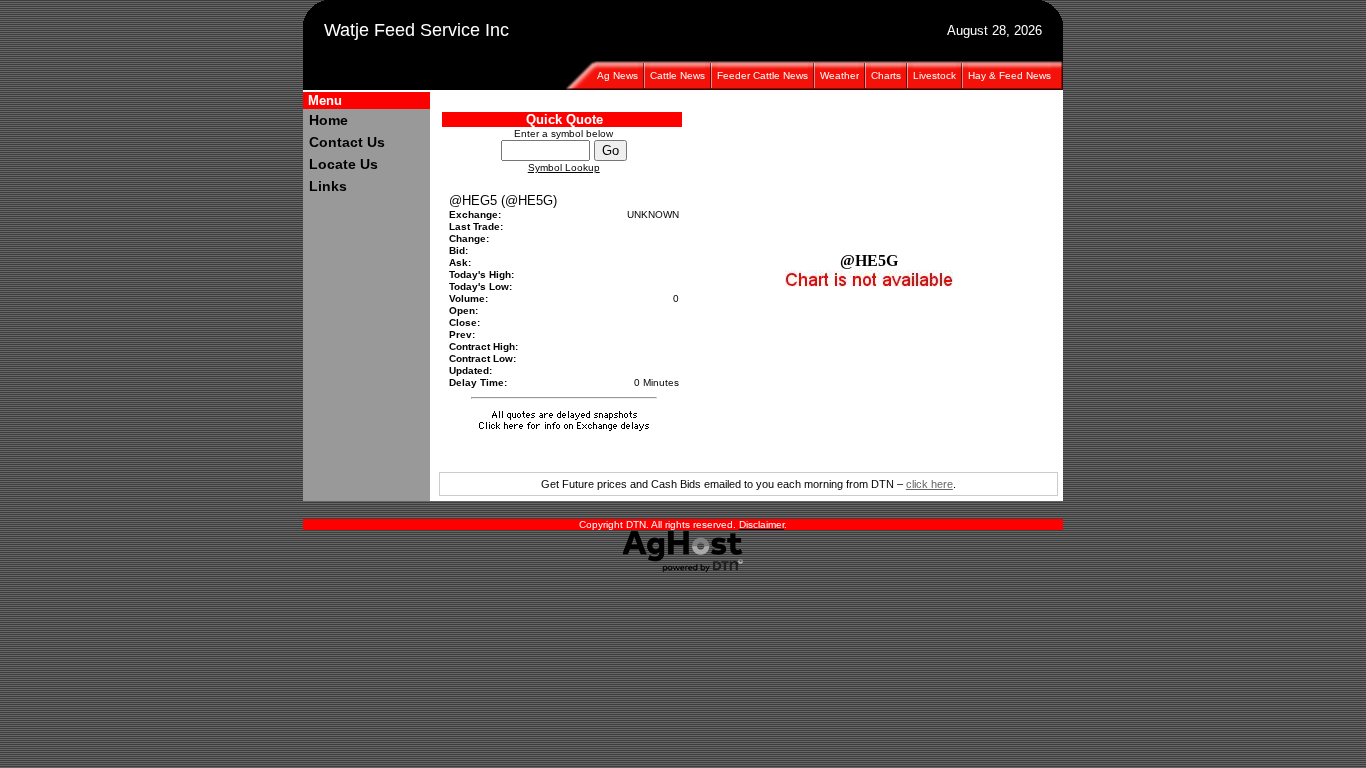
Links (328, 186)
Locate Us (343, 164)
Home (328, 120)
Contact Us (347, 142)
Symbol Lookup (564, 167)
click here (929, 484)
